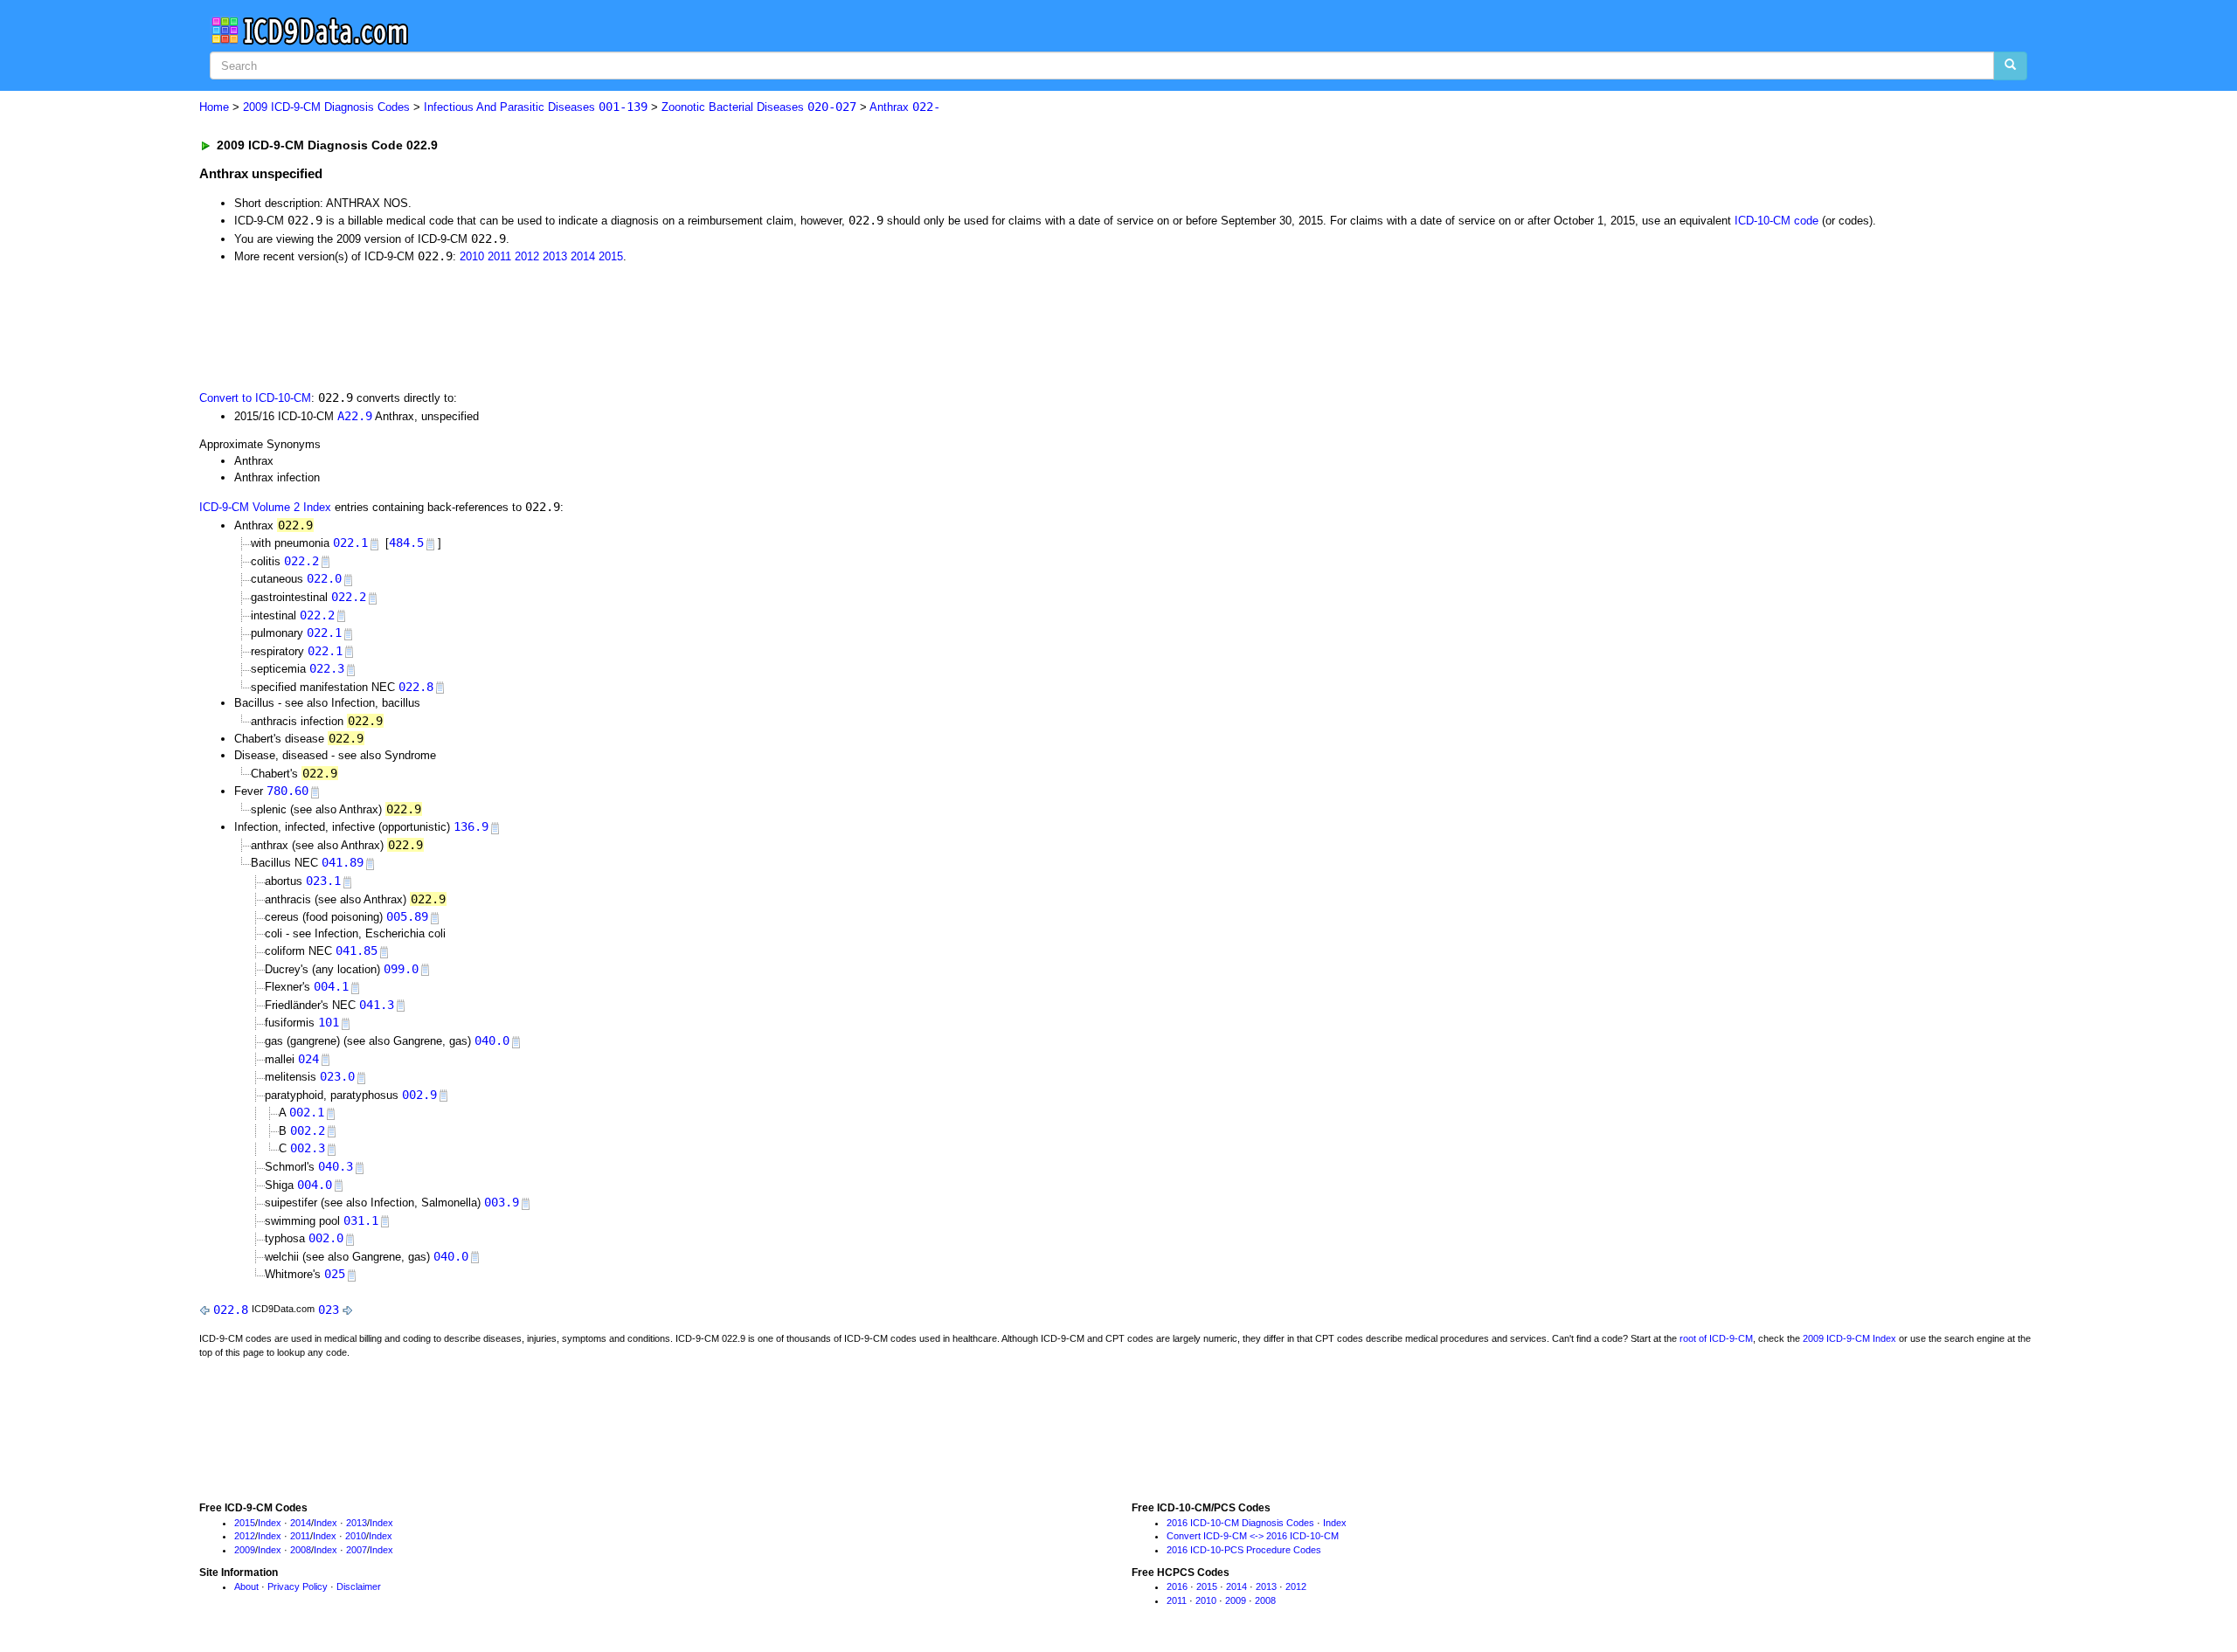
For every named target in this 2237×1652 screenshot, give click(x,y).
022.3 (327, 668)
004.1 (331, 986)
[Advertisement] (511, 326)
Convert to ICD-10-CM (255, 398)
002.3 (308, 1148)
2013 (555, 256)
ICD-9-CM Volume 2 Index (265, 507)
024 (308, 1059)
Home (214, 107)
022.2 (301, 561)
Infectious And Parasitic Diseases (536, 107)
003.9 (502, 1202)
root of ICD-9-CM (1716, 1338)
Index (270, 1523)
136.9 (471, 826)
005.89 (407, 916)
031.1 (361, 1220)
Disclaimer (359, 1586)
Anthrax (905, 107)
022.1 (350, 543)
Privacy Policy (298, 1586)
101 (329, 1022)
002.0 (326, 1238)
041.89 (343, 862)
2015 (611, 256)
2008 (301, 1550)
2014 (583, 256)
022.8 (416, 687)
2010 (472, 256)
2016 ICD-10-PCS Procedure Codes (1244, 1550)
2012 (527, 256)
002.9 (419, 1095)
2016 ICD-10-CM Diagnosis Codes (1240, 1523)
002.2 (308, 1130)
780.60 (287, 791)
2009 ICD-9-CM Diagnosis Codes (326, 107)
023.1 (323, 881)
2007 (357, 1550)
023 (329, 1310)
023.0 (337, 1076)
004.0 (315, 1185)
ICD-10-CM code (1776, 221)
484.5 (406, 543)
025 (335, 1274)
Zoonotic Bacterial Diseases (759, 107)
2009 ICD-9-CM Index (1849, 1338)
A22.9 (355, 416)
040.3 (336, 1166)
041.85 (357, 950)
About (246, 1586)
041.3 (377, 1005)
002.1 (307, 1112)
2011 (499, 256)
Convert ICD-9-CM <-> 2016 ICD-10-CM (1253, 1536)
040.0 (492, 1040)
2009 (245, 1550)
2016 (1177, 1586)
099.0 (401, 969)
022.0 (324, 578)
